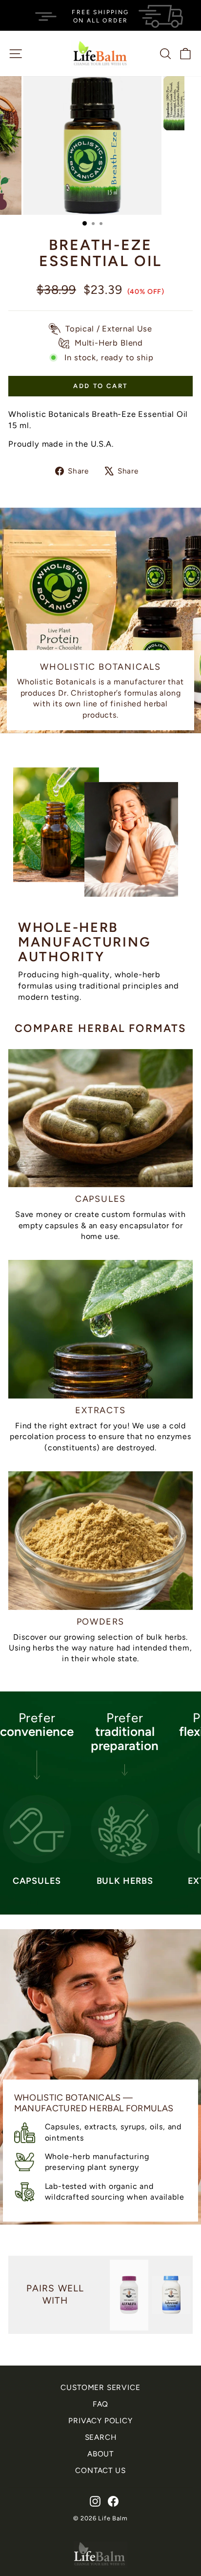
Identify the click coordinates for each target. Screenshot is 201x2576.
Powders (101, 1622)
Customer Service (100, 2387)
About (100, 2454)
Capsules (100, 1199)
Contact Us (100, 2470)
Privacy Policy (100, 2421)
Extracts (100, 1410)
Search (101, 2437)
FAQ (100, 2404)
